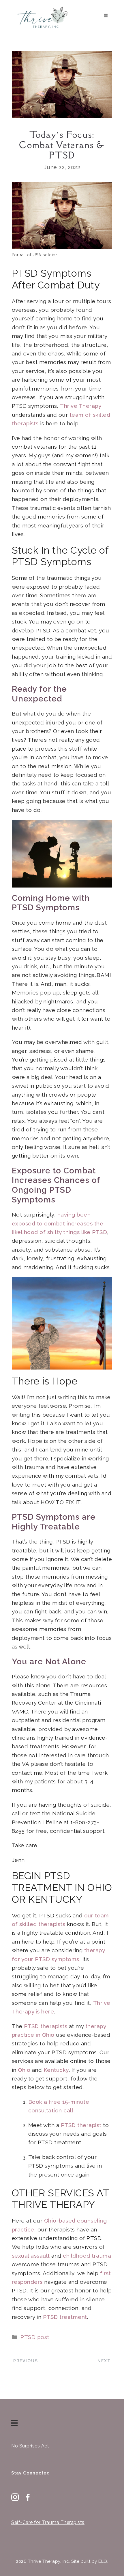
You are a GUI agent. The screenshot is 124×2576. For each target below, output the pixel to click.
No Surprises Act (30, 2446)
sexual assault (31, 2256)
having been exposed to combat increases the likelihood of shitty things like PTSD (60, 1223)
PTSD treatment (65, 2317)
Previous (26, 2361)
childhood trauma (87, 2256)
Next (104, 2361)
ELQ (103, 2561)
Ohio (24, 2070)
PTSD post (35, 2337)
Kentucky (56, 2070)
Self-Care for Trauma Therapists (48, 2522)
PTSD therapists (46, 2026)
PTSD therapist (81, 2125)
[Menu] (16, 2423)
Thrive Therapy (81, 406)
